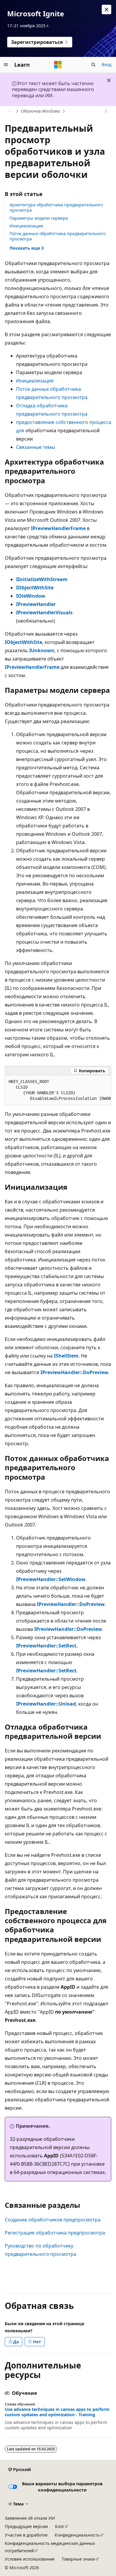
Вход (106, 64)
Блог (60, 2526)
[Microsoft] (58, 65)
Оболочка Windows (40, 111)
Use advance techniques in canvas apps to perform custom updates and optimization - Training (57, 2412)
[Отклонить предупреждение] (106, 9)
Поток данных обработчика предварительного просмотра (58, 236)
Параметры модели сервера (39, 218)
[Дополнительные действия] (106, 111)
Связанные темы (36, 447)
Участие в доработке (26, 2535)
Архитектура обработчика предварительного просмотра (56, 207)
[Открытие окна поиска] (93, 65)
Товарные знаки (78, 2559)
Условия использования (30, 2559)
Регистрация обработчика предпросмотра (55, 2233)
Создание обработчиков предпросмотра (53, 2220)
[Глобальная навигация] (6, 65)
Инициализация (26, 226)
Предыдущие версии (26, 2526)
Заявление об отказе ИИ (30, 2518)
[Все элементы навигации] (10, 111)
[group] (58, 1090)
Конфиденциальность (77, 2535)
